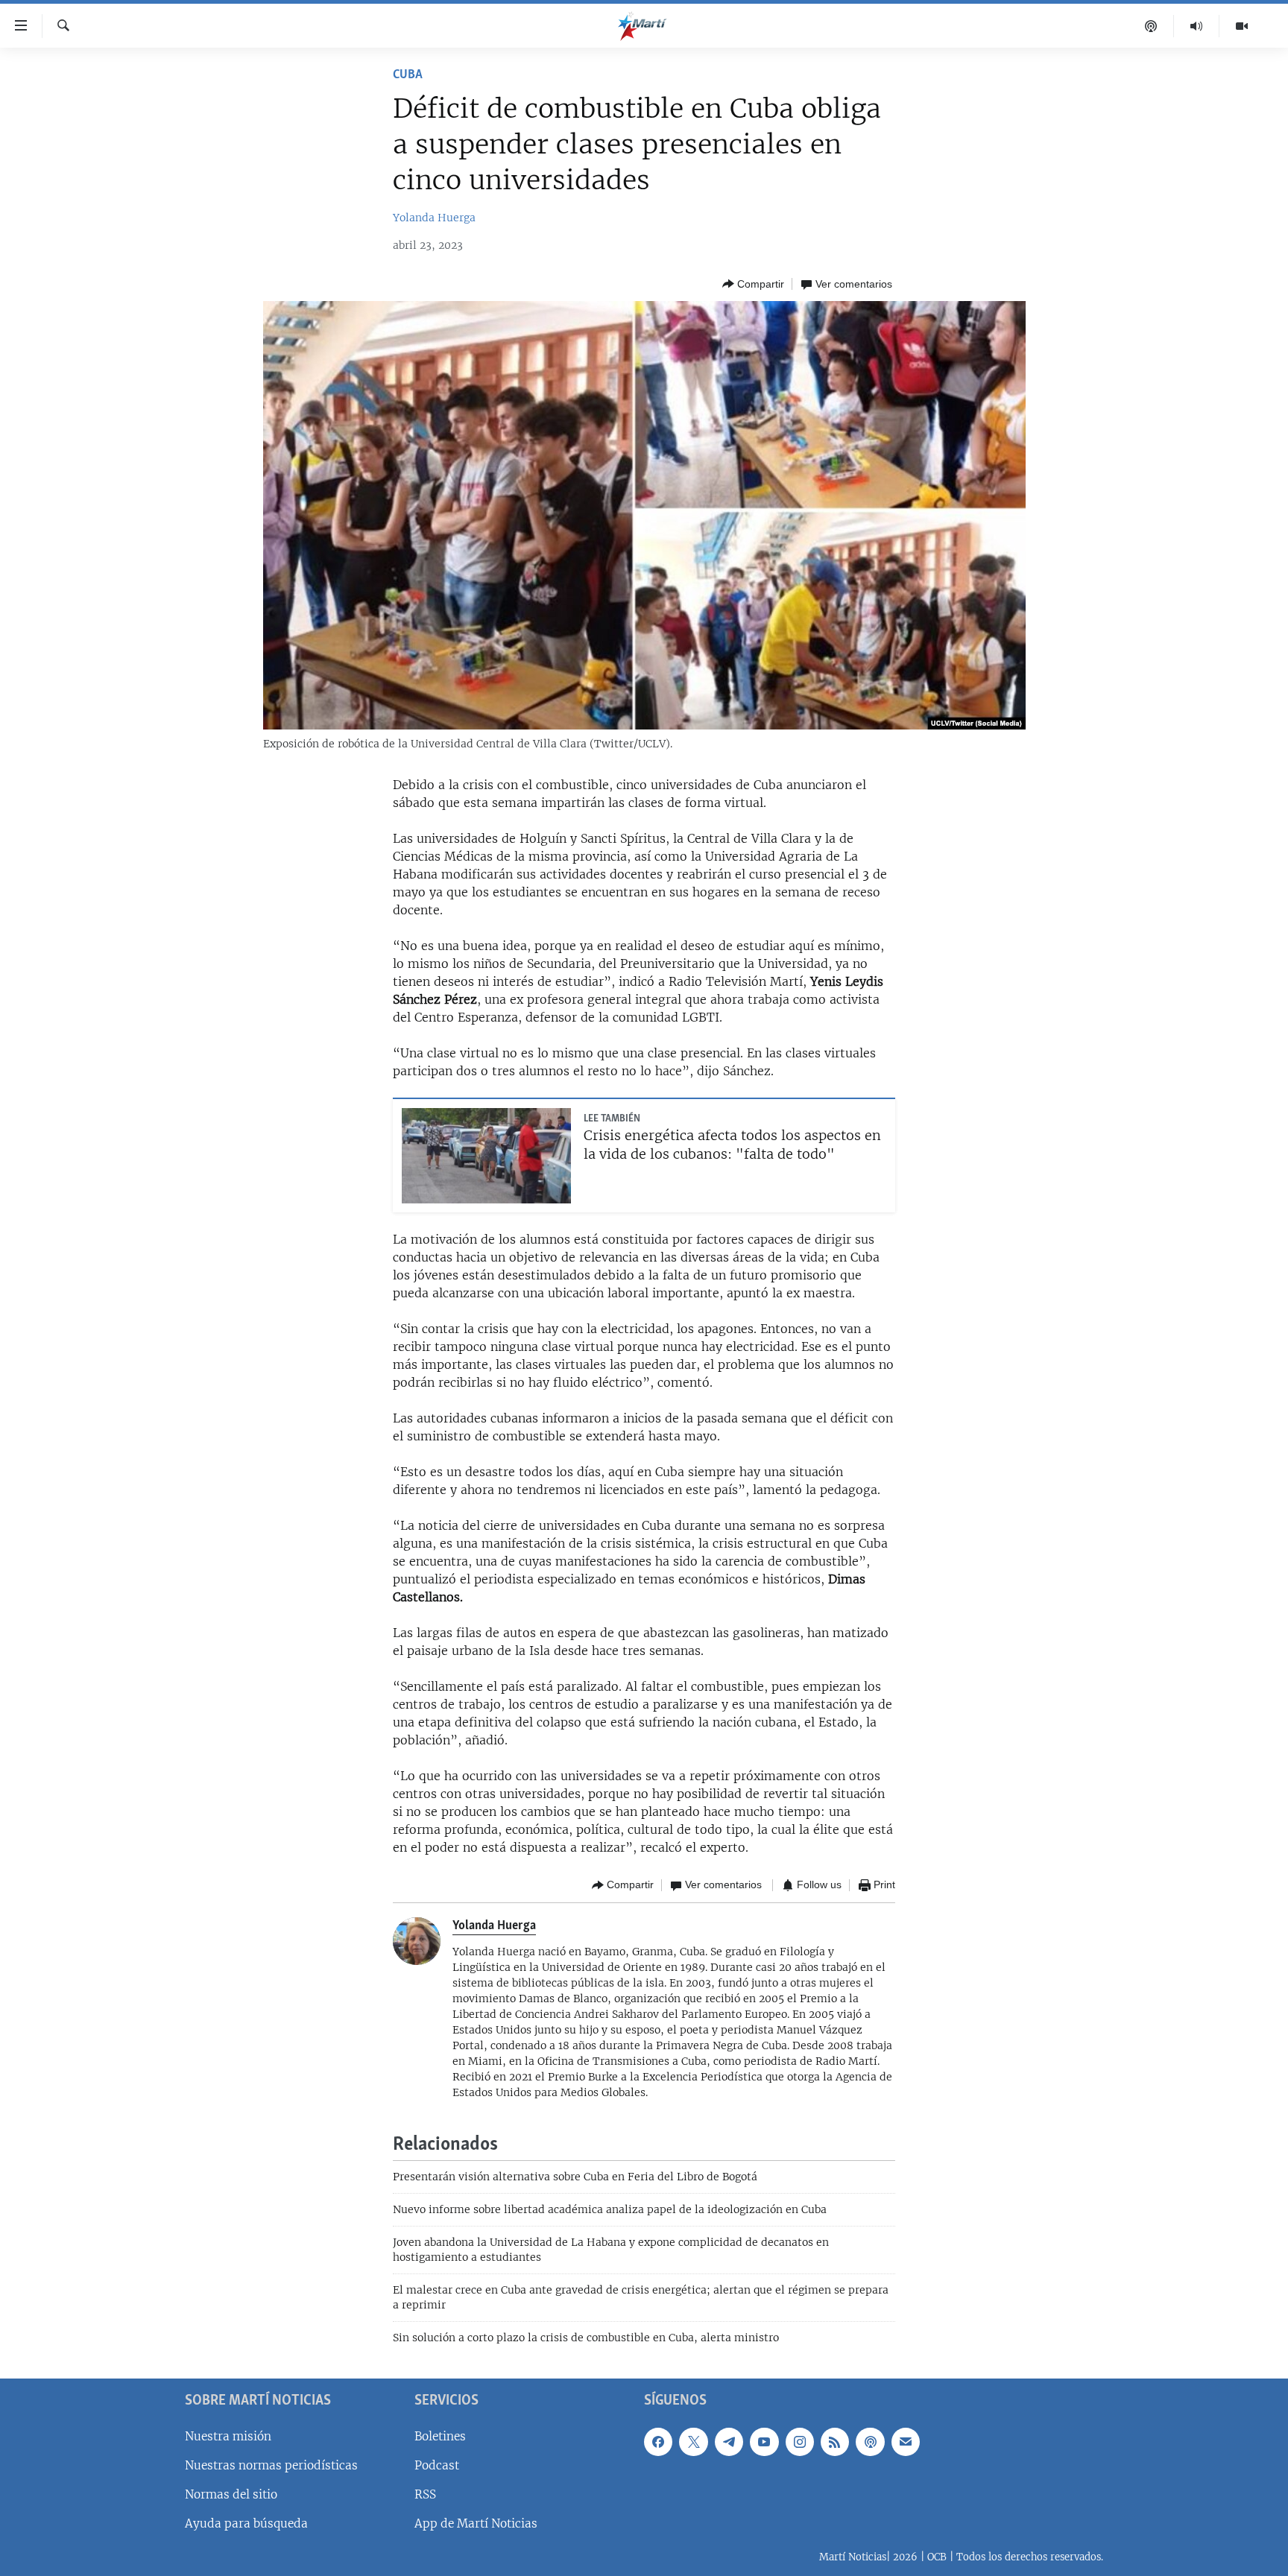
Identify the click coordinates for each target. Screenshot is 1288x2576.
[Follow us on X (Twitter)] (693, 2441)
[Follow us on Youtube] (764, 2441)
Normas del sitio (231, 2494)
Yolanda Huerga (434, 218)
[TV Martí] (1242, 26)
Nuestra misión (228, 2436)
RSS (425, 2494)
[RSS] (835, 2441)
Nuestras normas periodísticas (271, 2465)
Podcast (437, 2465)
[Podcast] (1151, 26)
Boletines (440, 2436)
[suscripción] (906, 2441)
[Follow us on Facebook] (658, 2441)
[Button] (753, 284)
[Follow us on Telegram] (729, 2441)
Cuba (408, 75)
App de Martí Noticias (476, 2523)
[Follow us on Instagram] (800, 2441)
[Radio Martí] (1197, 26)
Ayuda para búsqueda (246, 2523)
